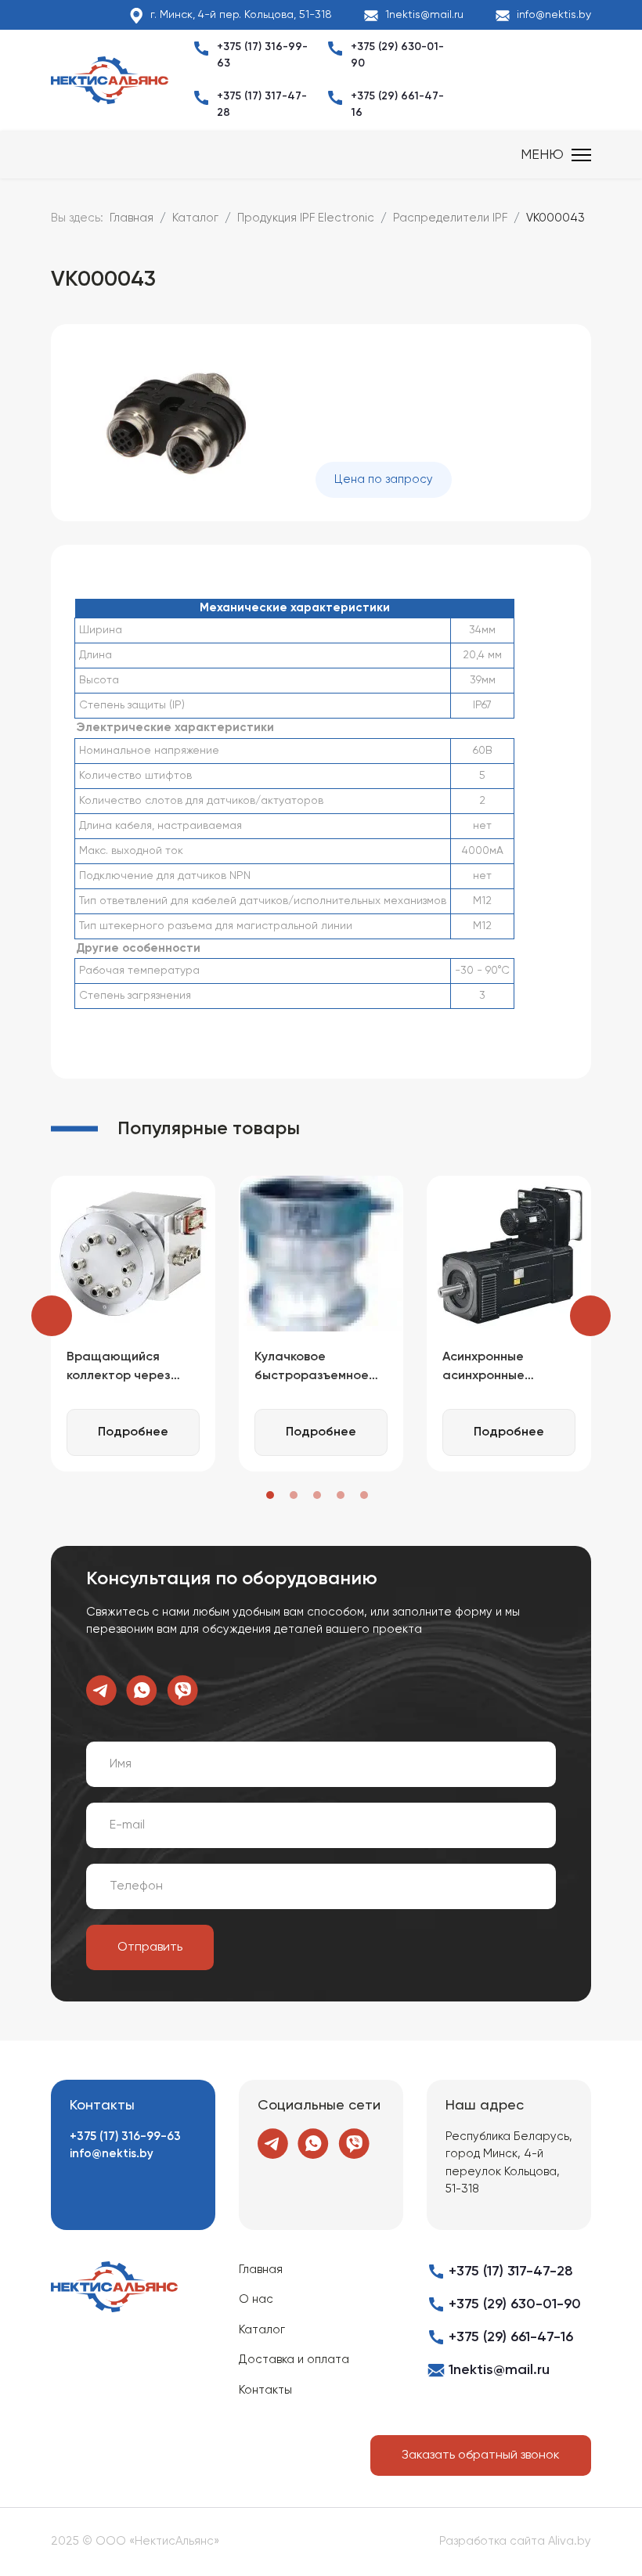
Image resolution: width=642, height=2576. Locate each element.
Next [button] (590, 1316)
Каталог (262, 2330)
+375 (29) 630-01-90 (515, 2304)
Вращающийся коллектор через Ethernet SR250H (119, 1368)
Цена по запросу (384, 479)
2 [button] (294, 1495)
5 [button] (364, 1495)
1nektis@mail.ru (424, 15)
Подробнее (133, 1432)
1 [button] (270, 1495)
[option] (133, 1324)
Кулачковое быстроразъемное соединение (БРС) (312, 1368)
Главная (261, 2270)
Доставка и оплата (294, 2360)
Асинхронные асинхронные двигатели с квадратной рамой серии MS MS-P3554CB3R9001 (501, 1368)
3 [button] (317, 1495)
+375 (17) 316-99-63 (125, 2136)
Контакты (265, 2390)
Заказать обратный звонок (481, 2455)
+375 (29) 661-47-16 (511, 2337)
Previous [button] (52, 1316)
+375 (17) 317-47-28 (511, 2272)
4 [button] (341, 1495)
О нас (256, 2299)
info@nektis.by (554, 15)
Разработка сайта (492, 2541)
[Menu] (556, 155)
